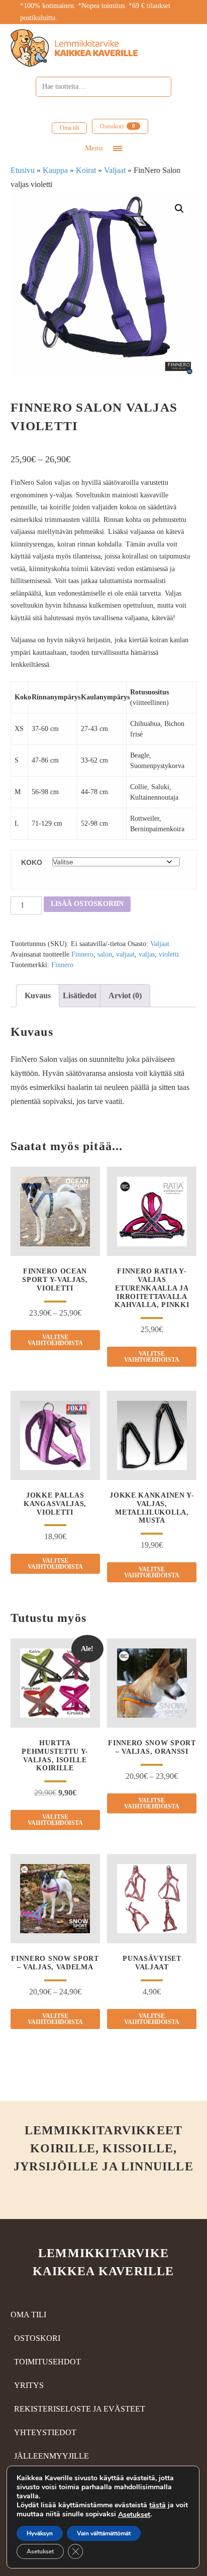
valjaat (125, 954)
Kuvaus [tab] (38, 995)
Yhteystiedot (45, 2432)
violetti (169, 954)
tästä (158, 2505)
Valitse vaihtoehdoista (55, 1340)
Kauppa (55, 170)
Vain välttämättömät (104, 2533)
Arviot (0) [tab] (125, 995)
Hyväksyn (40, 2533)
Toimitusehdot (47, 2362)
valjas (147, 954)
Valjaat (115, 170)
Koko (32, 862)
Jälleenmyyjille (51, 2456)
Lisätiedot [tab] (80, 995)
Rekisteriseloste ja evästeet (80, 2409)
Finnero (82, 954)
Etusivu (23, 170)
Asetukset (134, 2515)
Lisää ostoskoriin (87, 904)
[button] (179, 209)
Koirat (86, 170)
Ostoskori (117, 126)
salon (105, 954)
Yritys (29, 2385)
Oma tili (69, 128)
